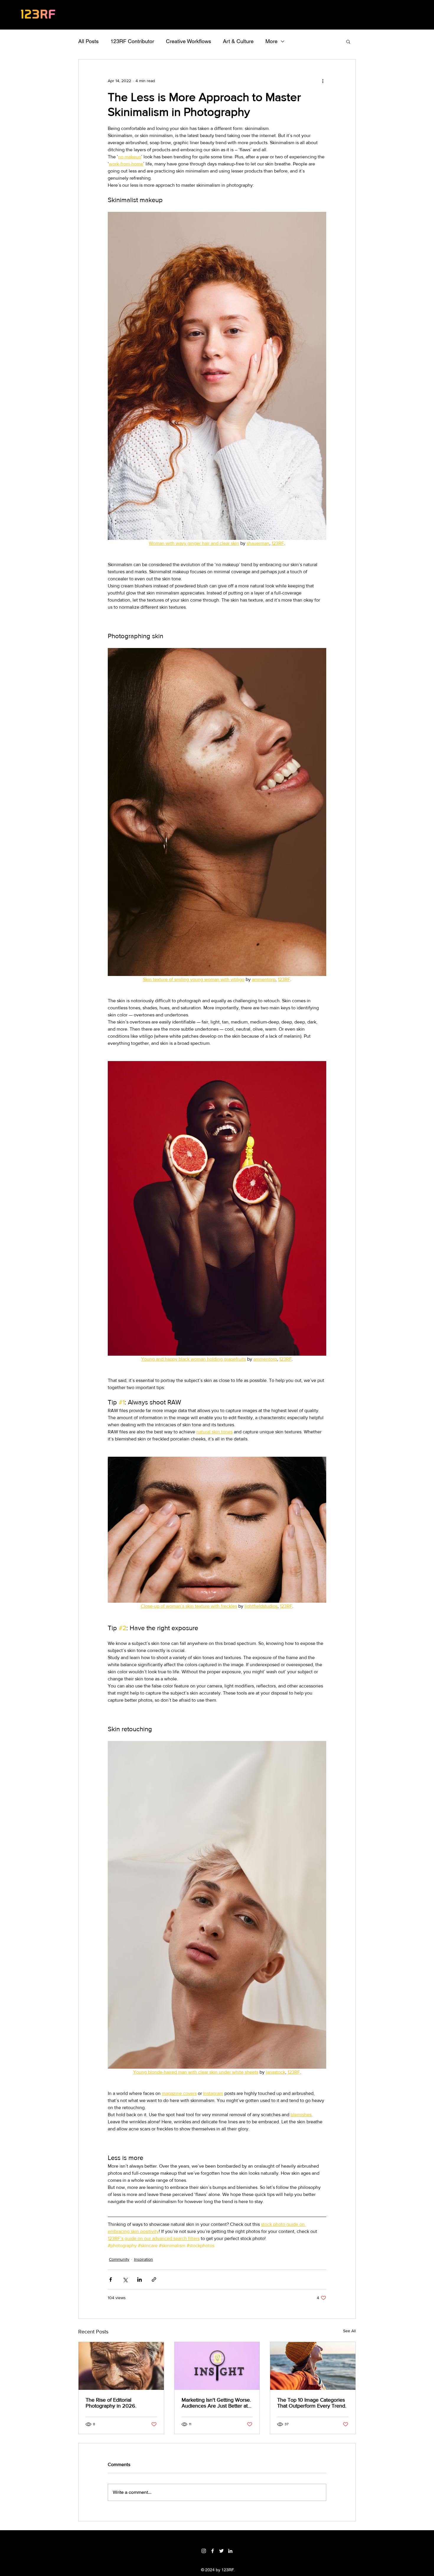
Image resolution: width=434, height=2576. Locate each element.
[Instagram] (204, 2551)
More (271, 41)
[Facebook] (213, 2551)
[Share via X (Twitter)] (125, 2279)
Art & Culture (238, 41)
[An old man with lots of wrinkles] (121, 2366)
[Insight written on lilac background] (217, 2366)
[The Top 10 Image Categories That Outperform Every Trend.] (313, 2366)
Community (119, 2259)
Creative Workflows (189, 41)
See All (349, 2331)
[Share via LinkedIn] (139, 2279)
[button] (348, 41)
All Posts (88, 41)
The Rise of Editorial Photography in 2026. (111, 2403)
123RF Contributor (132, 41)
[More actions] (323, 81)
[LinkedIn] (230, 2551)
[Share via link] (154, 2279)
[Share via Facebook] (111, 2279)
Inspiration (143, 2259)
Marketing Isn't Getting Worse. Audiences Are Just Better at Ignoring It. (216, 2403)
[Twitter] (221, 2551)
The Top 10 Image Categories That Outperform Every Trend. (312, 2403)
